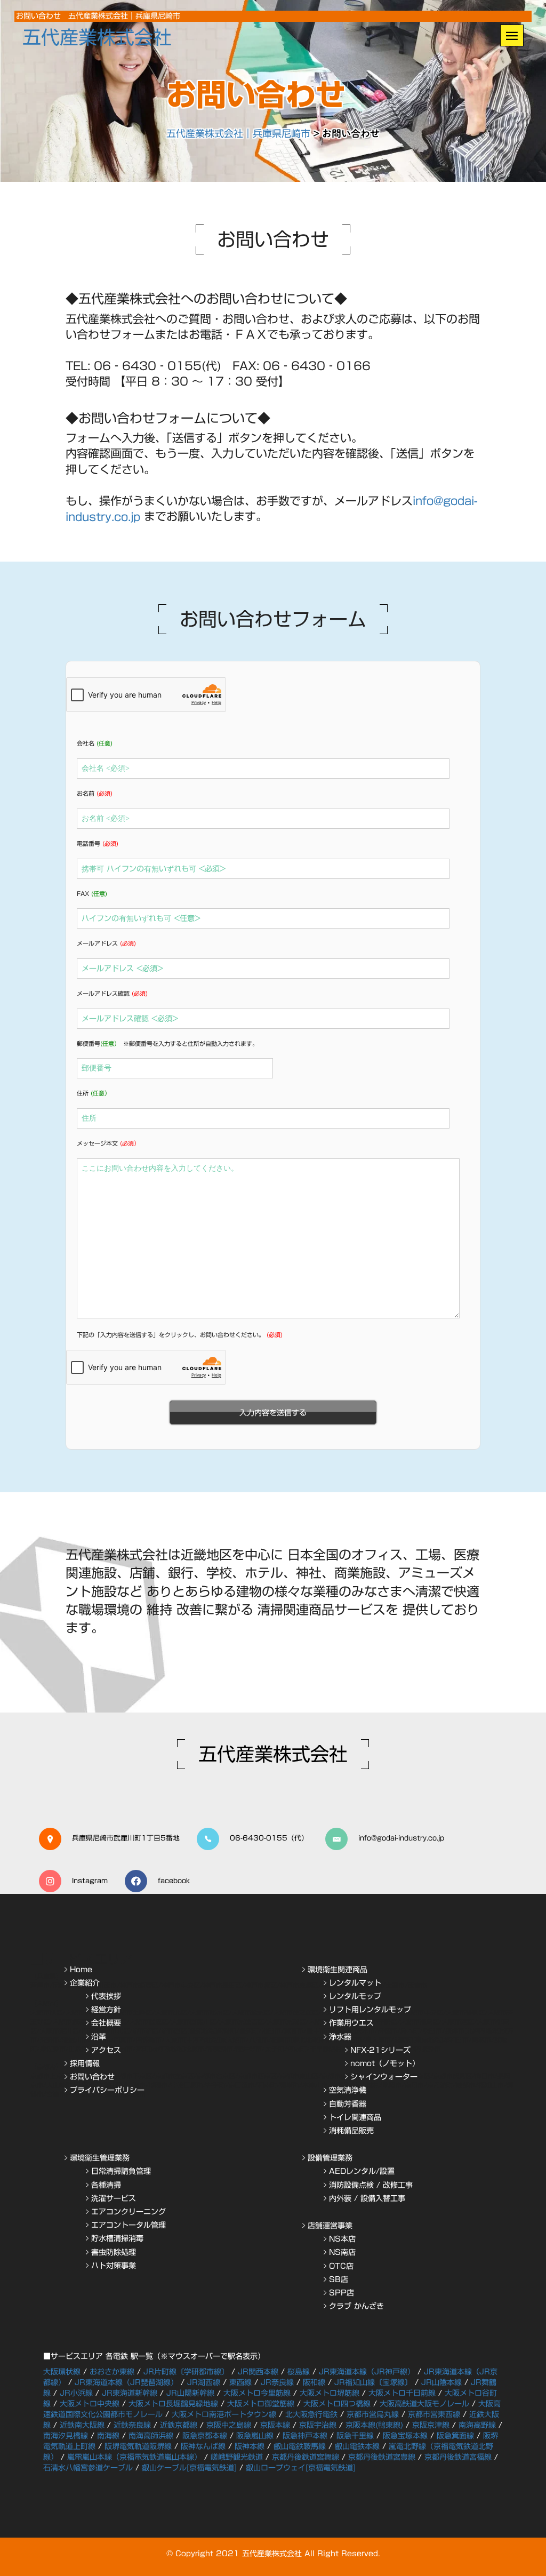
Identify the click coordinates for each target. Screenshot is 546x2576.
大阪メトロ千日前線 (402, 2393)
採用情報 (85, 2063)
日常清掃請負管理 (121, 2171)
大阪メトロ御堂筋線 (261, 2404)
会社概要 (106, 2023)
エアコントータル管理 (129, 2225)
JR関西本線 (258, 2372)
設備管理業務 (330, 2158)
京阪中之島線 (229, 2425)
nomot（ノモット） (385, 2063)
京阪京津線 (431, 2425)
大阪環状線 (62, 2372)
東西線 (240, 2382)
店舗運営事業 (330, 2226)
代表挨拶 (106, 1996)
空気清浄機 (348, 2090)
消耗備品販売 (351, 2131)
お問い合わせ (92, 2077)
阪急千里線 (355, 2436)
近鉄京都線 (179, 2425)
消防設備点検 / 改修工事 (371, 2185)
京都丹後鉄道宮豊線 (382, 2457)
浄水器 (340, 2037)
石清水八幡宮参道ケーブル (88, 2468)
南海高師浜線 (151, 2436)
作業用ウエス (351, 2023)
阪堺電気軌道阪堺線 (138, 2446)
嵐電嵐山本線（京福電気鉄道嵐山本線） (134, 2457)
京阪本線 (275, 2425)
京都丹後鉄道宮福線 (458, 2457)
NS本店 (342, 2239)
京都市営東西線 (434, 2414)
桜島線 (299, 2372)
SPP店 (342, 2293)
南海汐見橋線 (66, 2436)
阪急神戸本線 (305, 2436)
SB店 (339, 2279)
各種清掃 (106, 2185)
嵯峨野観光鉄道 (237, 2457)
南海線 (108, 2436)
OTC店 (341, 2266)
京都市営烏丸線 (373, 2414)
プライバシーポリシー (107, 2090)
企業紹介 (85, 1983)
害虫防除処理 (114, 2252)
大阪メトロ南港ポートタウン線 (224, 2414)
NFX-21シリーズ (380, 2050)
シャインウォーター (384, 2077)
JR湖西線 (204, 2382)
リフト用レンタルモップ (370, 2010)
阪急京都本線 (205, 2436)
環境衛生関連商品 (338, 1970)
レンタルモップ (355, 1996)
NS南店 (342, 2252)
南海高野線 (477, 2425)
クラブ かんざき (356, 2306)
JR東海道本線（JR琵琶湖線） (126, 2382)
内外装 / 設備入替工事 (367, 2198)
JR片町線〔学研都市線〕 (186, 2372)
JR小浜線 (76, 2393)
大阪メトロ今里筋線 (257, 2393)
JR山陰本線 (441, 2382)
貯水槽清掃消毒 (117, 2238)
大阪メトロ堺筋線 (330, 2393)
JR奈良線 (277, 2382)
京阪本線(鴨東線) (374, 2425)
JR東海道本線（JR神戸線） (367, 2372)
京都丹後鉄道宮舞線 (306, 2457)
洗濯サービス (114, 2198)
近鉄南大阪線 (82, 2425)
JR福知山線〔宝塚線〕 (373, 2382)
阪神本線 (250, 2446)
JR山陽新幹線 (190, 2393)
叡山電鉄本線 (357, 2446)
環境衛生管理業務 (100, 2158)
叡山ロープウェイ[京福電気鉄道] (301, 2468)
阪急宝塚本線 (405, 2436)
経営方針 (106, 2010)
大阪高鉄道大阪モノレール (424, 2404)
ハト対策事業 (114, 2266)
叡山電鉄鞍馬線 (300, 2446)
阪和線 (314, 2382)
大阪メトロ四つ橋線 (337, 2404)
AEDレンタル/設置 (362, 2171)
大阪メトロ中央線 (90, 2404)
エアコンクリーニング (129, 2212)
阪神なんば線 (203, 2446)
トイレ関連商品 (355, 2117)
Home (81, 1970)
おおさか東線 (112, 2372)
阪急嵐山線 (255, 2436)
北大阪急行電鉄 (311, 2414)
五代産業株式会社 (97, 37)
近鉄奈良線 (132, 2425)
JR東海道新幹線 (130, 2393)
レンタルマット (355, 1983)
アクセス (106, 2050)
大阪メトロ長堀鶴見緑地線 (173, 2404)
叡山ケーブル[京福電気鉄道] (189, 2468)
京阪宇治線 (318, 2425)
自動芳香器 (348, 2104)
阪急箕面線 (455, 2436)
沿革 (99, 2037)
